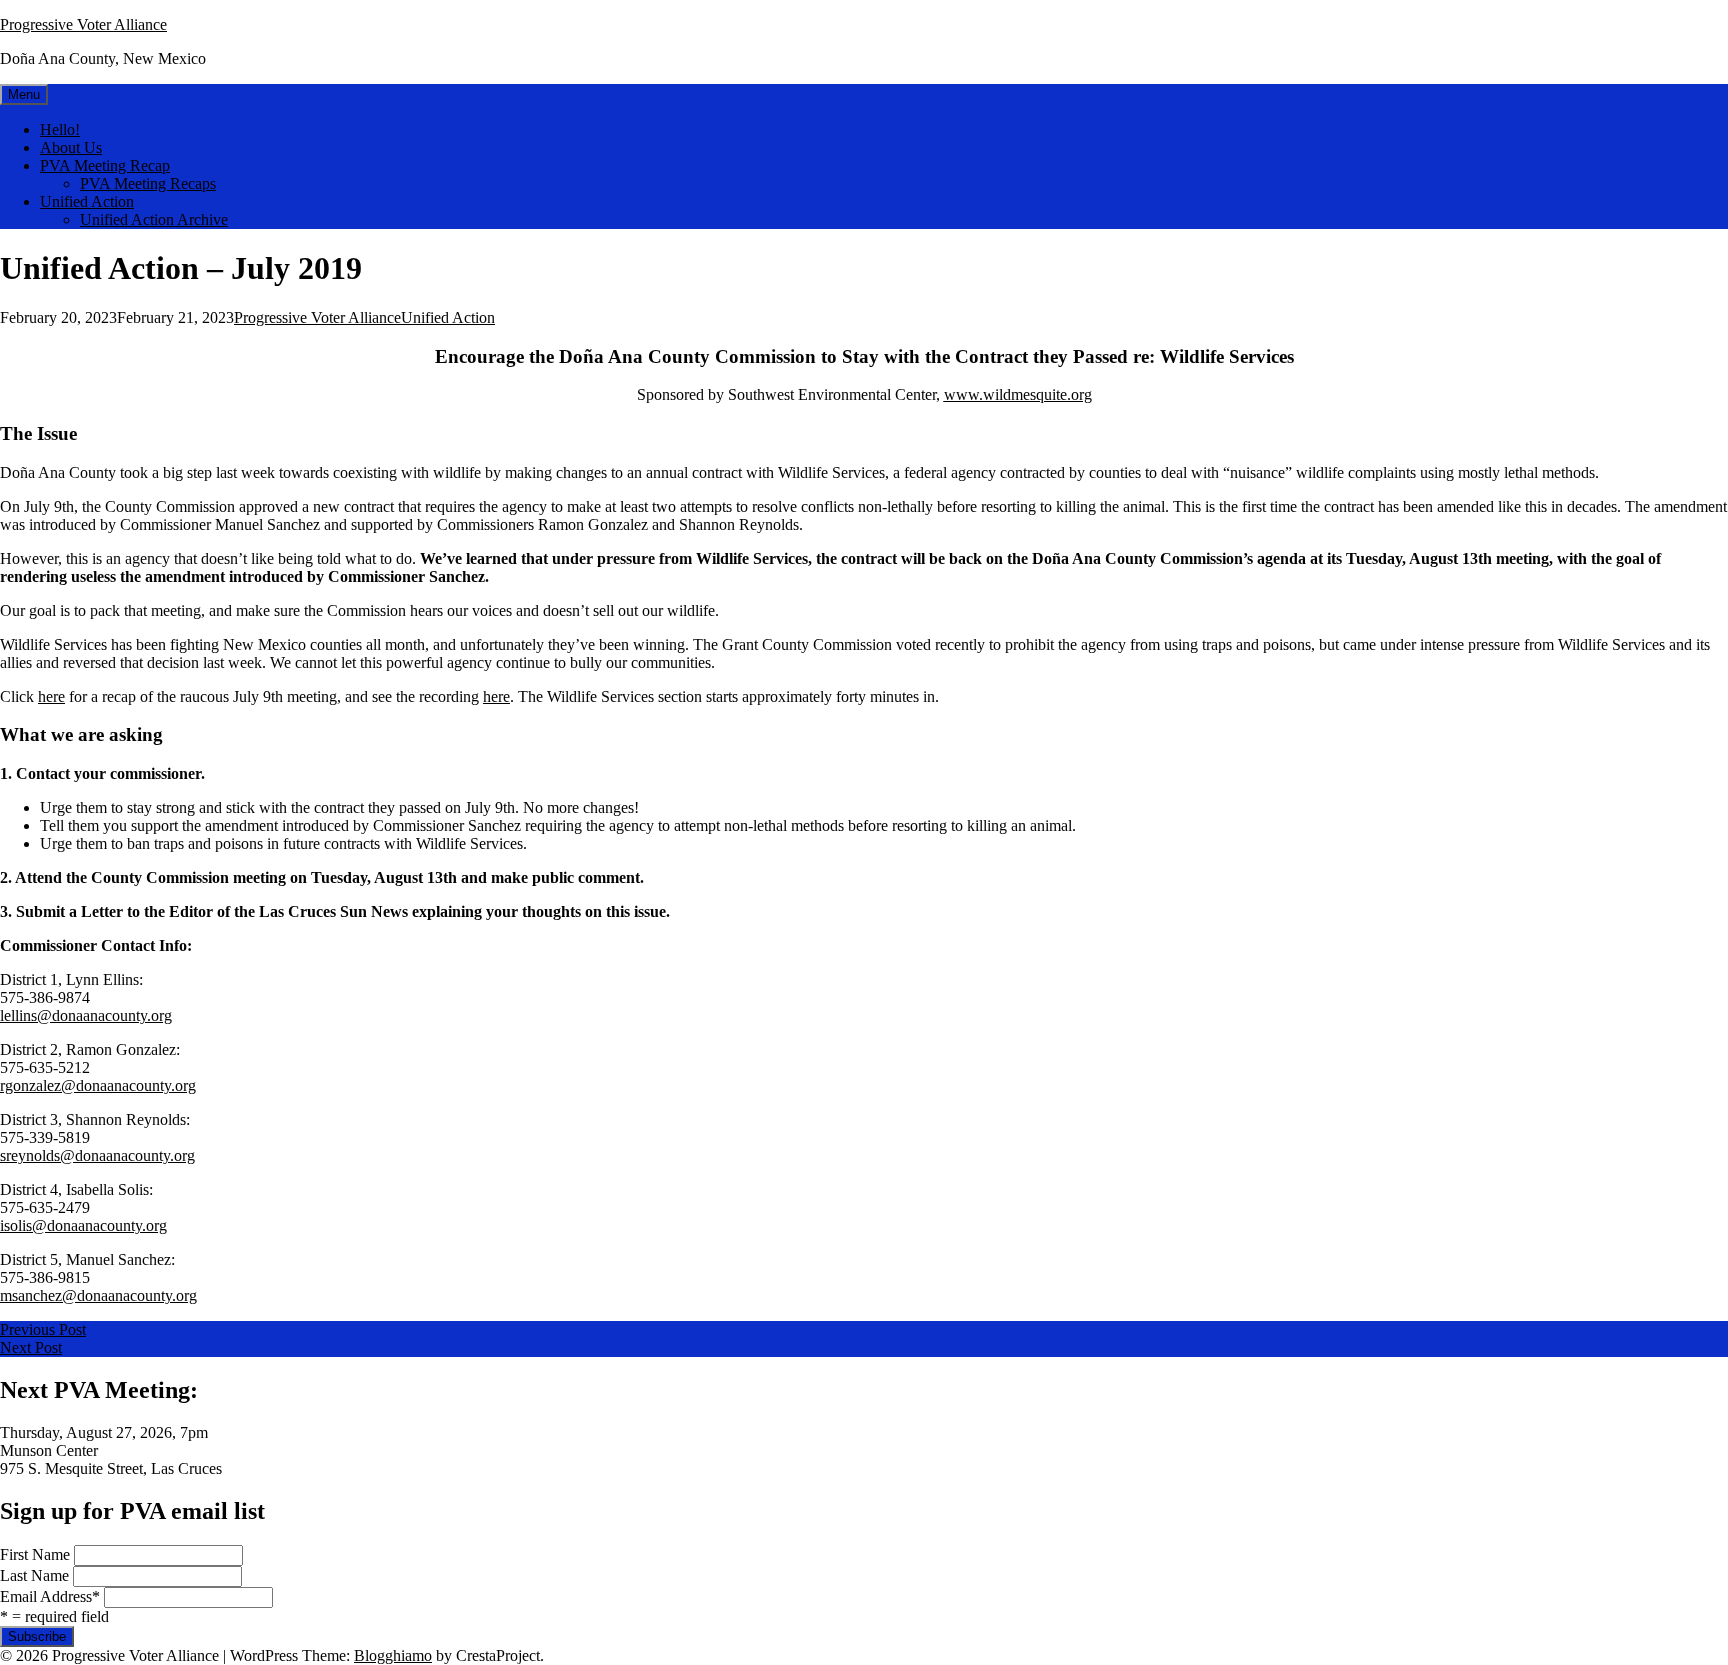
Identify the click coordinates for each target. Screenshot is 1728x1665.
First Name (35, 1554)
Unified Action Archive (154, 219)
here (51, 696)
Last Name (34, 1575)
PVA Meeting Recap (105, 165)
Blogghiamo (393, 1655)
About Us (71, 147)
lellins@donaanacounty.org (86, 1015)
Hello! (60, 129)
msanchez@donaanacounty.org (98, 1295)
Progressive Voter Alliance (83, 24)
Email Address (50, 1596)
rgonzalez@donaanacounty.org (98, 1085)
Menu (24, 94)
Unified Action (87, 201)
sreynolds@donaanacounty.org (97, 1155)
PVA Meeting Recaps (148, 183)
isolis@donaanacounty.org (83, 1225)
